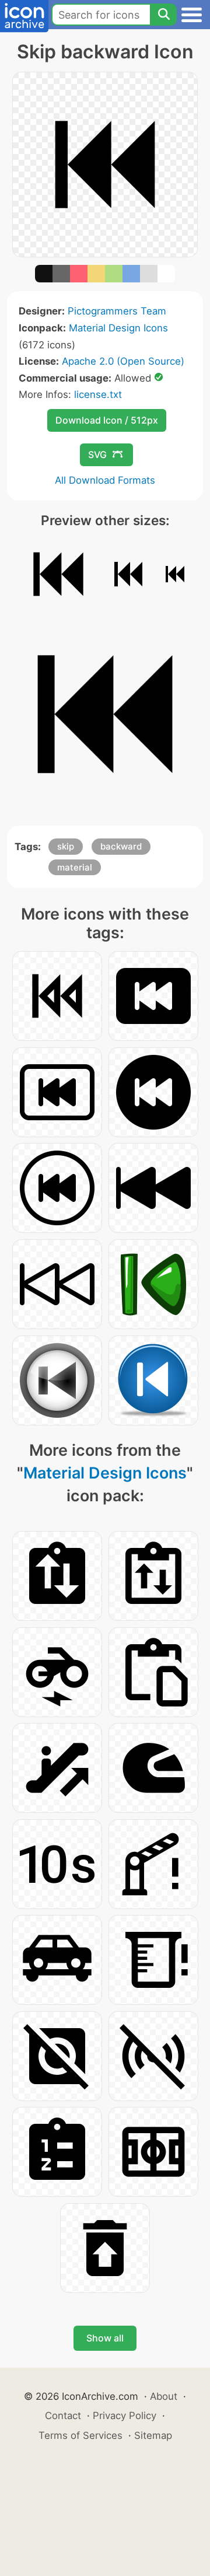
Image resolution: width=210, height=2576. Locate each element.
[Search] (163, 15)
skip (66, 846)
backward (121, 846)
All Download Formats (105, 480)
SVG (97, 455)
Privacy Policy (125, 2416)
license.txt (98, 394)
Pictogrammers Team (117, 311)
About (164, 2396)
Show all (105, 2338)
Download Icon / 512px (107, 420)
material (75, 867)
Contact (63, 2416)
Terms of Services (80, 2435)
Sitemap (153, 2435)
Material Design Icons (118, 328)
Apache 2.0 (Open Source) (123, 361)
